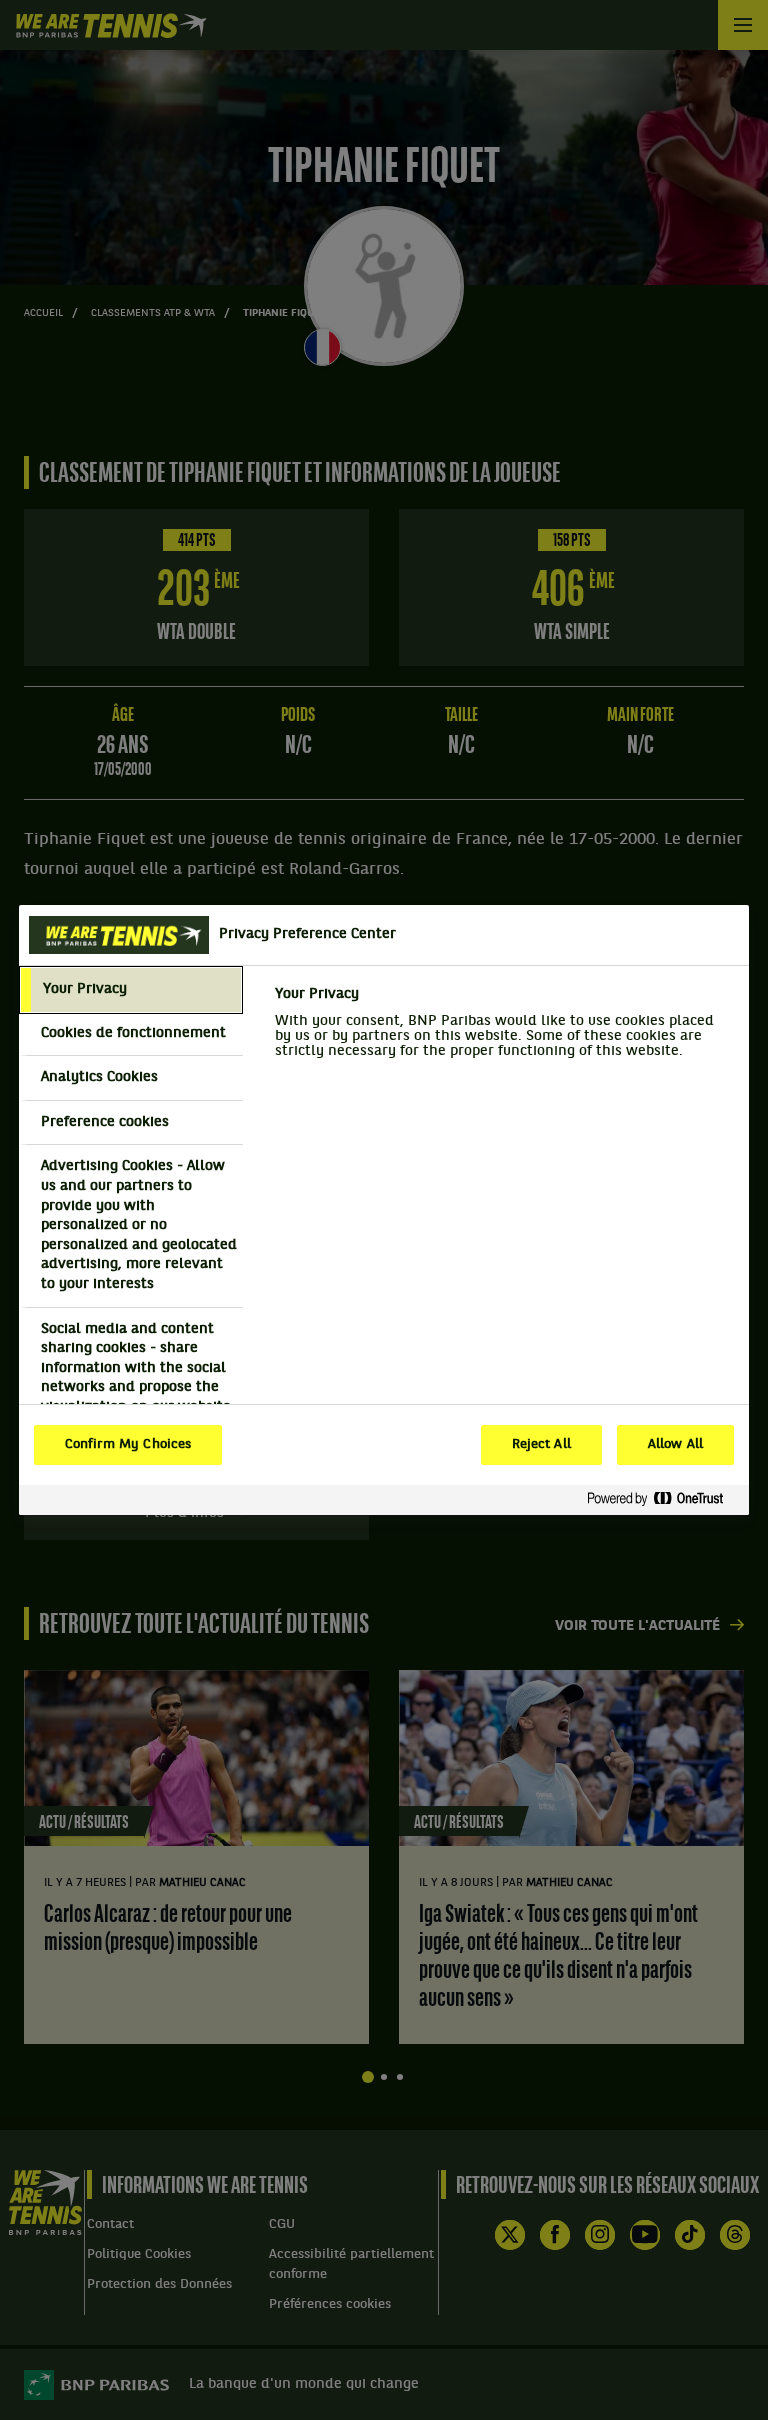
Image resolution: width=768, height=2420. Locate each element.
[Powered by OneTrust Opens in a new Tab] (663, 1499)
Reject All (541, 1445)
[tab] (131, 990)
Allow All (675, 1445)
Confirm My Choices (128, 1445)
